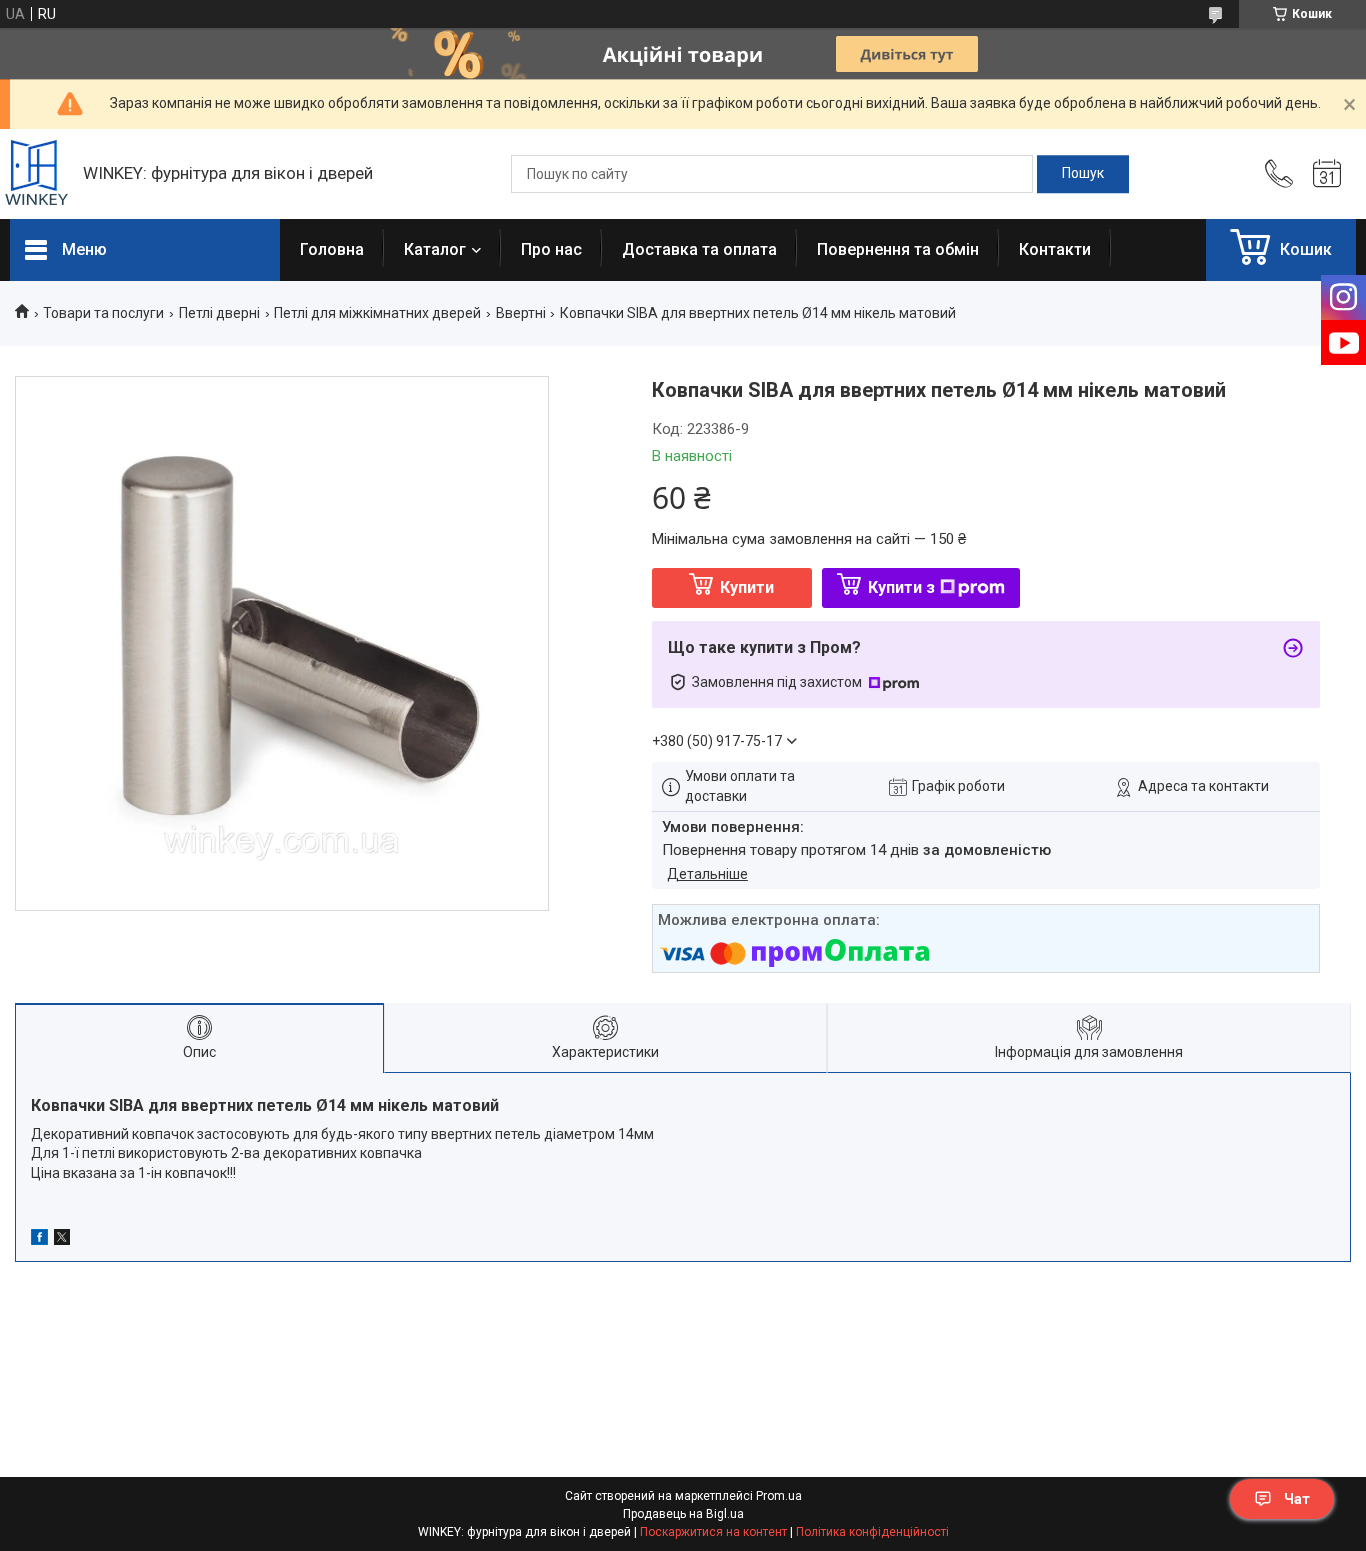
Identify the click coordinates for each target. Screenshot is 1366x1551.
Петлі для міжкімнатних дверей (377, 313)
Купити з (901, 587)
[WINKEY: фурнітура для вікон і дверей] (36, 174)
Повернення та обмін (898, 249)
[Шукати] (1083, 174)
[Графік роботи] (1327, 174)
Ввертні (521, 313)
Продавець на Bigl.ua (683, 1514)
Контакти (1055, 249)
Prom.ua (779, 1496)
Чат (1297, 1499)
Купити (747, 587)
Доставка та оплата (699, 249)
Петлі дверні (219, 313)
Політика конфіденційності (872, 1532)
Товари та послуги (103, 313)
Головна (332, 249)
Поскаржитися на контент (713, 1532)
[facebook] (39, 1240)
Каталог (435, 249)
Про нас (551, 249)
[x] (62, 1240)
